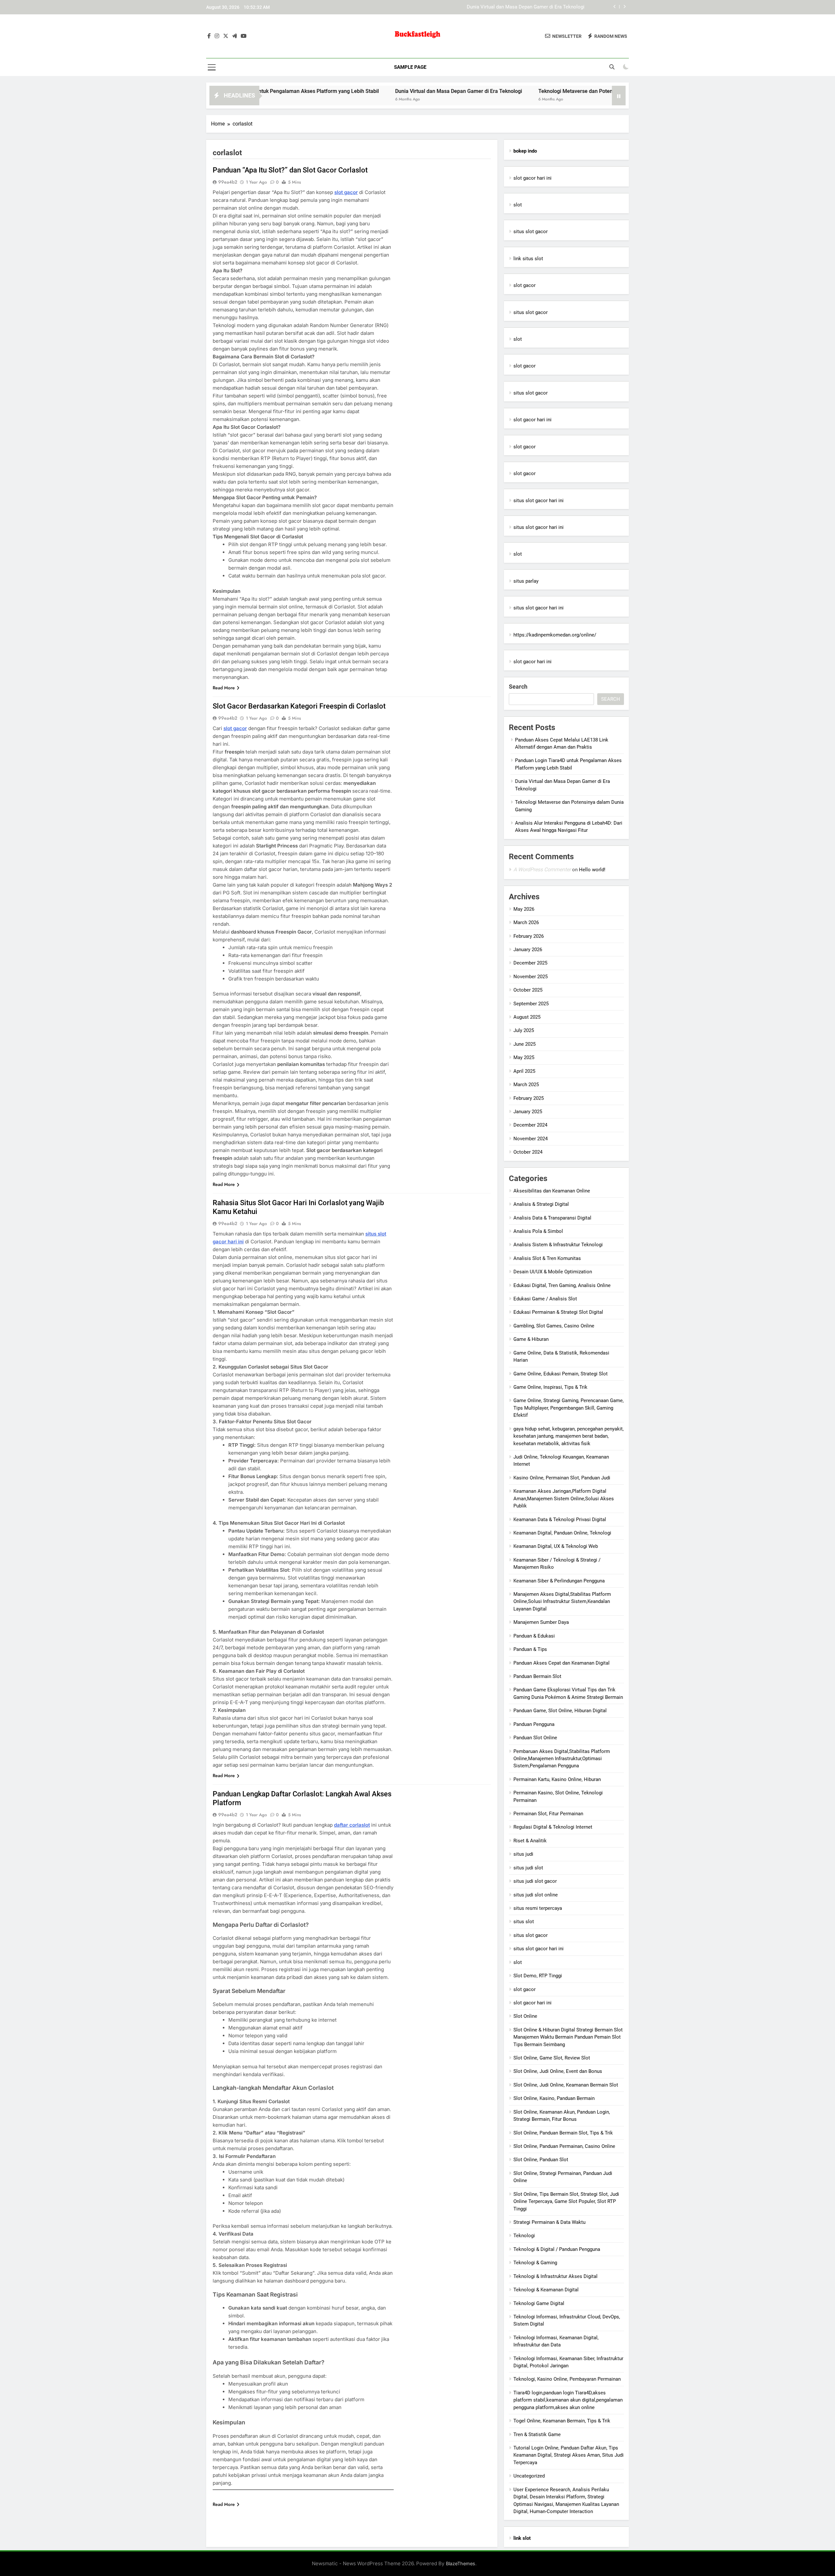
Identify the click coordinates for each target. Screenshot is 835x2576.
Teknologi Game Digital (539, 2303)
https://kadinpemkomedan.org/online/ (555, 635)
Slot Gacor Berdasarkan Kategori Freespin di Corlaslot (299, 706)
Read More (224, 688)
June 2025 (524, 1044)
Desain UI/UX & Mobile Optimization (553, 1272)
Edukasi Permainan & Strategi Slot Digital (558, 1312)
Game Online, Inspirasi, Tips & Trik (550, 1387)
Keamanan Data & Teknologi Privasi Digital (560, 1520)
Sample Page (410, 67)
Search (518, 687)
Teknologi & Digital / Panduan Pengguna (557, 2249)
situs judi (523, 1854)
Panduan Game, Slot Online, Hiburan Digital (560, 1711)
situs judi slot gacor (535, 1881)
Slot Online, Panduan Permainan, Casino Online (564, 2146)
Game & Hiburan (531, 1339)
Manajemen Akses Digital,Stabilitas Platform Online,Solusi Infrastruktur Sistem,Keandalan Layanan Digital (562, 1602)
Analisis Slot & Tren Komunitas (547, 1258)
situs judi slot (528, 1868)
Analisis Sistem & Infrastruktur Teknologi (558, 1245)
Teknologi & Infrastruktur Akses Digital (555, 2276)
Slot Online (525, 2016)
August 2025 (527, 1017)
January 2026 (528, 950)
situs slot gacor (531, 232)
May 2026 (524, 909)
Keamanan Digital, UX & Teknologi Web (556, 1546)
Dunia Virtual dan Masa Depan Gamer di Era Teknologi (348, 91)
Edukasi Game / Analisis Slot (545, 1299)
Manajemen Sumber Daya (541, 1622)
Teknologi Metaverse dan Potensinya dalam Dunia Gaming (521, 7)
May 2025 (524, 1057)
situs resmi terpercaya (538, 1908)
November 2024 (531, 1139)
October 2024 (528, 1152)
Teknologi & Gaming (535, 2263)
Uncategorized (529, 2476)
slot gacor (346, 192)
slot (518, 205)
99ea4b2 (228, 182)
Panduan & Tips (530, 1649)
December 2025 (530, 963)
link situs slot (528, 259)
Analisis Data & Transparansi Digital (552, 1218)
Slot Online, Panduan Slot (541, 2160)
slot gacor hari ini (532, 178)
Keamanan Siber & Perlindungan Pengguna (559, 1581)
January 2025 (528, 1112)
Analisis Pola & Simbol (538, 1231)
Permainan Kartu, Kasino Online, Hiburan (557, 1779)
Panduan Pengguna (534, 1724)
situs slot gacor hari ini (539, 501)
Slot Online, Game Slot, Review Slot (552, 2058)
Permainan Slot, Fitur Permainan (548, 1814)
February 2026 (529, 936)
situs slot (524, 1922)
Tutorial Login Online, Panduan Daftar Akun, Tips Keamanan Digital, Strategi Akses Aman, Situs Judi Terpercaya (569, 2455)
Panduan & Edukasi (534, 1636)
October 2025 (528, 990)
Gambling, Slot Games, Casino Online (554, 1326)
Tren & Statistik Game (537, 2434)
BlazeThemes (461, 2563)
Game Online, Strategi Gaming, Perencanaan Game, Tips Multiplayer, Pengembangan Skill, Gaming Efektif (569, 1408)
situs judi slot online (536, 1895)
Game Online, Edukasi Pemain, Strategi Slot (561, 1374)
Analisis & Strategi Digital (541, 1204)
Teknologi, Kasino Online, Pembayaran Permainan (567, 2379)
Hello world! (592, 870)
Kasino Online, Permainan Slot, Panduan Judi (562, 1478)
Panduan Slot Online (535, 1738)
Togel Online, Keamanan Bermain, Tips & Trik (562, 2421)
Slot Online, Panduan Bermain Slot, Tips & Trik (563, 2133)
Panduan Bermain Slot (537, 1676)
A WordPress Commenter (542, 869)
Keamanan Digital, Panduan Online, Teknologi (562, 1533)
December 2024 (530, 1125)
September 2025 (531, 1004)
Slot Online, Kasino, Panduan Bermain (554, 2098)
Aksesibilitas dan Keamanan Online (552, 1191)
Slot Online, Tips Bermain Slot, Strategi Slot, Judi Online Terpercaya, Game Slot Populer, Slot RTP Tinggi (566, 2202)
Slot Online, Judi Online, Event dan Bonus (558, 2071)
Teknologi (524, 2236)
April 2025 (524, 1071)
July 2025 (524, 1030)
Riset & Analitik (530, 1841)
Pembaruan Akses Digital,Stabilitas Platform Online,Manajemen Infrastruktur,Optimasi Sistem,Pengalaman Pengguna (562, 1759)
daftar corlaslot (352, 1825)
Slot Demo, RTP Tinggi (538, 1976)
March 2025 (526, 1085)
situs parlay (526, 581)
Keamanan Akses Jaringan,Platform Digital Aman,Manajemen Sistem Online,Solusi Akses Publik (564, 1498)
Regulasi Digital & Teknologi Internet (553, 1827)
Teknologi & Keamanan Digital (546, 2290)
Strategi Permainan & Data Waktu (549, 2222)
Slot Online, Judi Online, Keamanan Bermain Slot (566, 2085)
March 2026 (526, 922)
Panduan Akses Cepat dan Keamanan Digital (562, 1663)
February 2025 (529, 1098)
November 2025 (531, 977)
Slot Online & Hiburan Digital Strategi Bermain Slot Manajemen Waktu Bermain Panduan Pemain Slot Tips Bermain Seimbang (568, 2037)
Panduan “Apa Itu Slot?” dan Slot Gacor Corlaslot (290, 170)
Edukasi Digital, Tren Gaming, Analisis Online (562, 1285)
